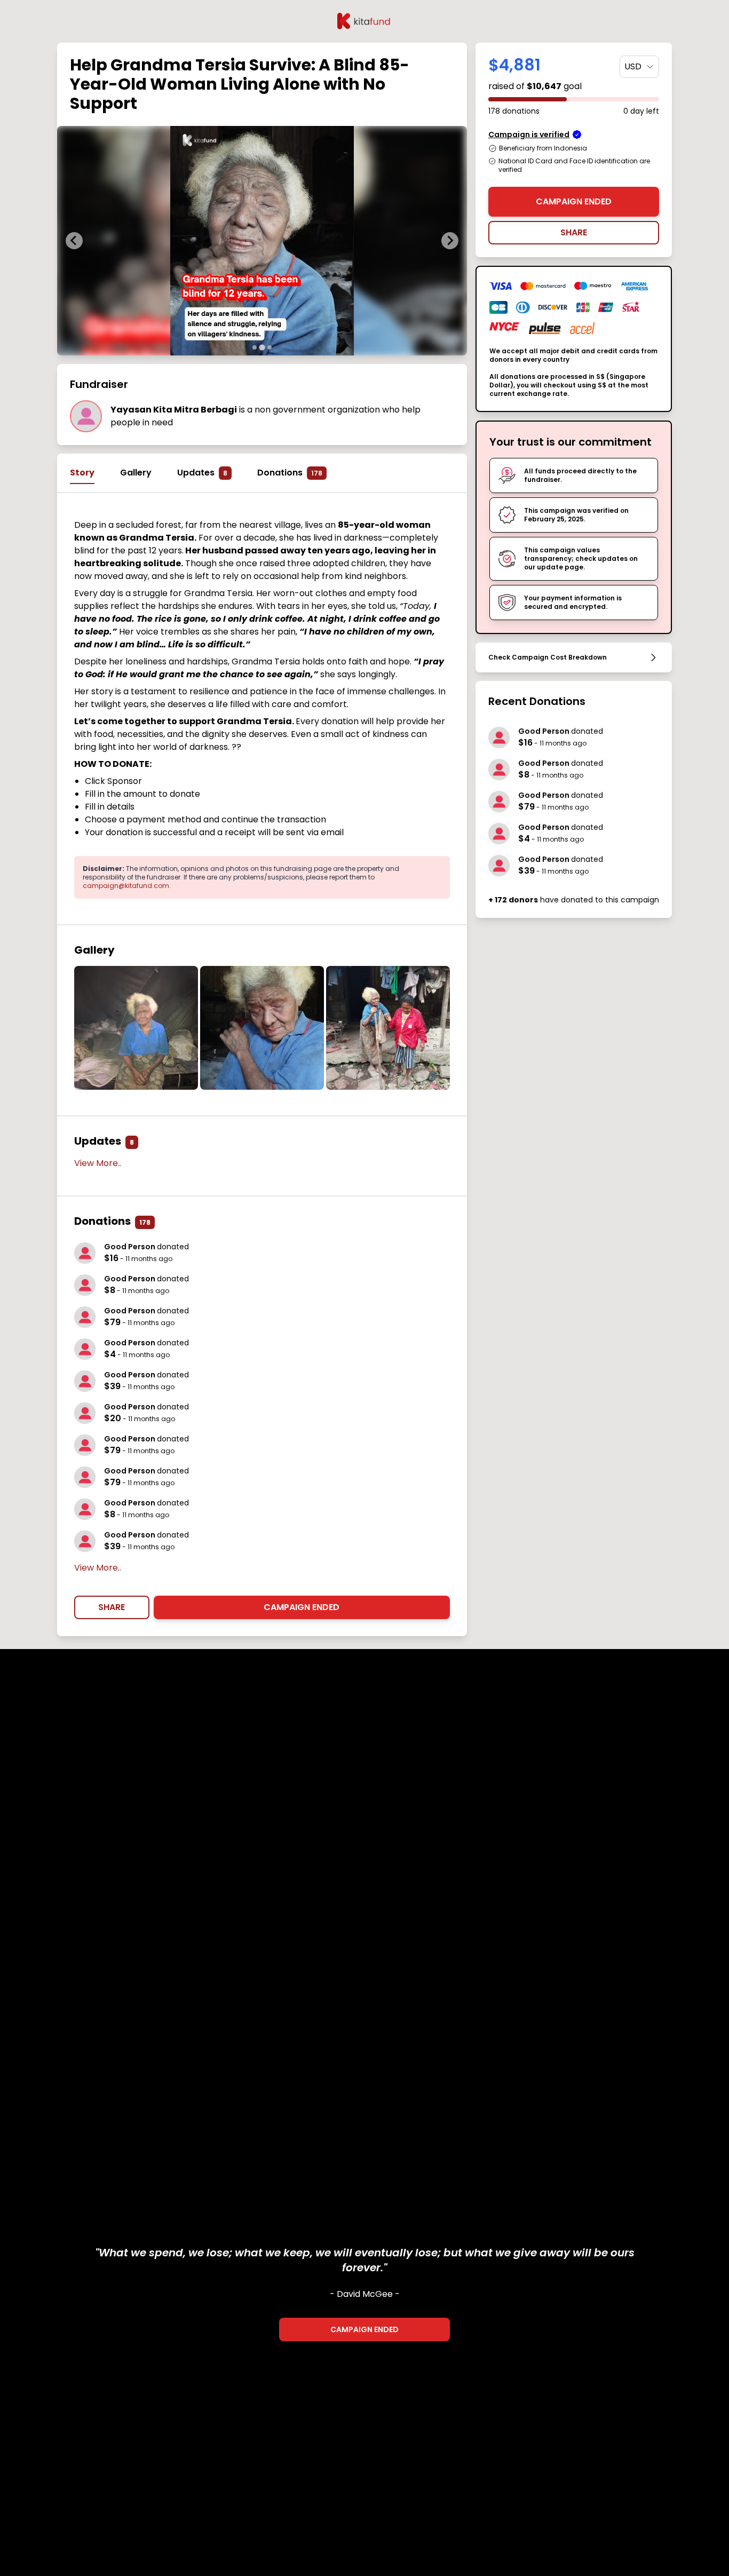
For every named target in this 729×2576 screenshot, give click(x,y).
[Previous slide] (74, 241)
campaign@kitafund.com (126, 886)
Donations (290, 473)
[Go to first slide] (450, 241)
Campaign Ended (302, 1607)
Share (112, 1607)
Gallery (136, 473)
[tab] (255, 347)
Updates (202, 473)
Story (82, 473)
